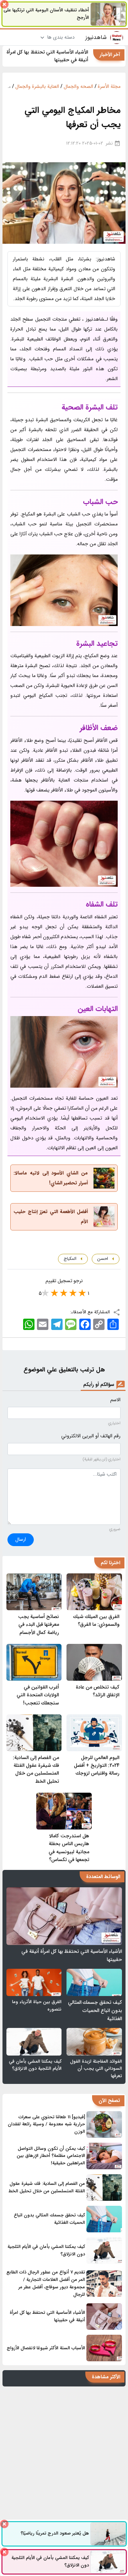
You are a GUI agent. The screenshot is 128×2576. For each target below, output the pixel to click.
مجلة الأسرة (109, 86)
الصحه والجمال (78, 86)
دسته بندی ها (60, 37)
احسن (102, 1259)
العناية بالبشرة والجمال (37, 86)
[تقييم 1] (83, 1293)
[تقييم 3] (65, 1293)
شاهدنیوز (96, 37)
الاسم (115, 1400)
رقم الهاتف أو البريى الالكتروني (91, 1436)
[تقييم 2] (74, 1293)
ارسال (21, 1539)
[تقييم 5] (46, 1293)
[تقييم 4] (55, 1293)
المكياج (69, 1259)
